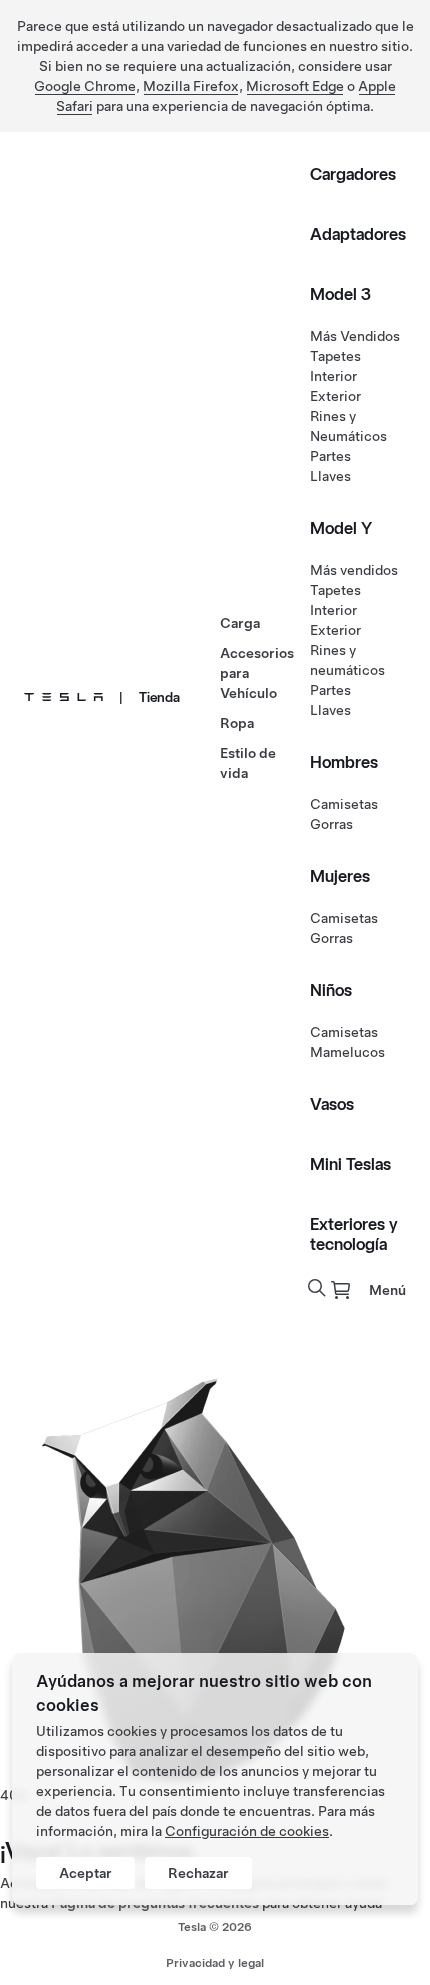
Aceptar (85, 1873)
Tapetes (335, 356)
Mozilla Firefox (191, 86)
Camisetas (344, 804)
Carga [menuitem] (240, 623)
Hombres (344, 762)
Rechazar (198, 1873)
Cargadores (353, 174)
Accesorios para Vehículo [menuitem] (257, 673)
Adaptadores (358, 234)
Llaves (330, 476)
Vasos (332, 1104)
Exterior (335, 396)
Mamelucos (347, 1052)
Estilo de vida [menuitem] (248, 763)
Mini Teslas (350, 1164)
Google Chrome (85, 86)
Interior (333, 376)
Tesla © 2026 (215, 1927)
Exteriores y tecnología (354, 1234)
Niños (331, 990)
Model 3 (340, 294)
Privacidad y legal (215, 1963)
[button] (317, 1288)
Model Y (341, 528)
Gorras (331, 824)
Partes (330, 456)
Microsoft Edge (295, 86)
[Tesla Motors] (63, 697)
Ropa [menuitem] (237, 723)
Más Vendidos (355, 336)
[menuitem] (341, 1290)
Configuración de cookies (247, 1831)
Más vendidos (354, 570)
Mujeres (340, 876)
